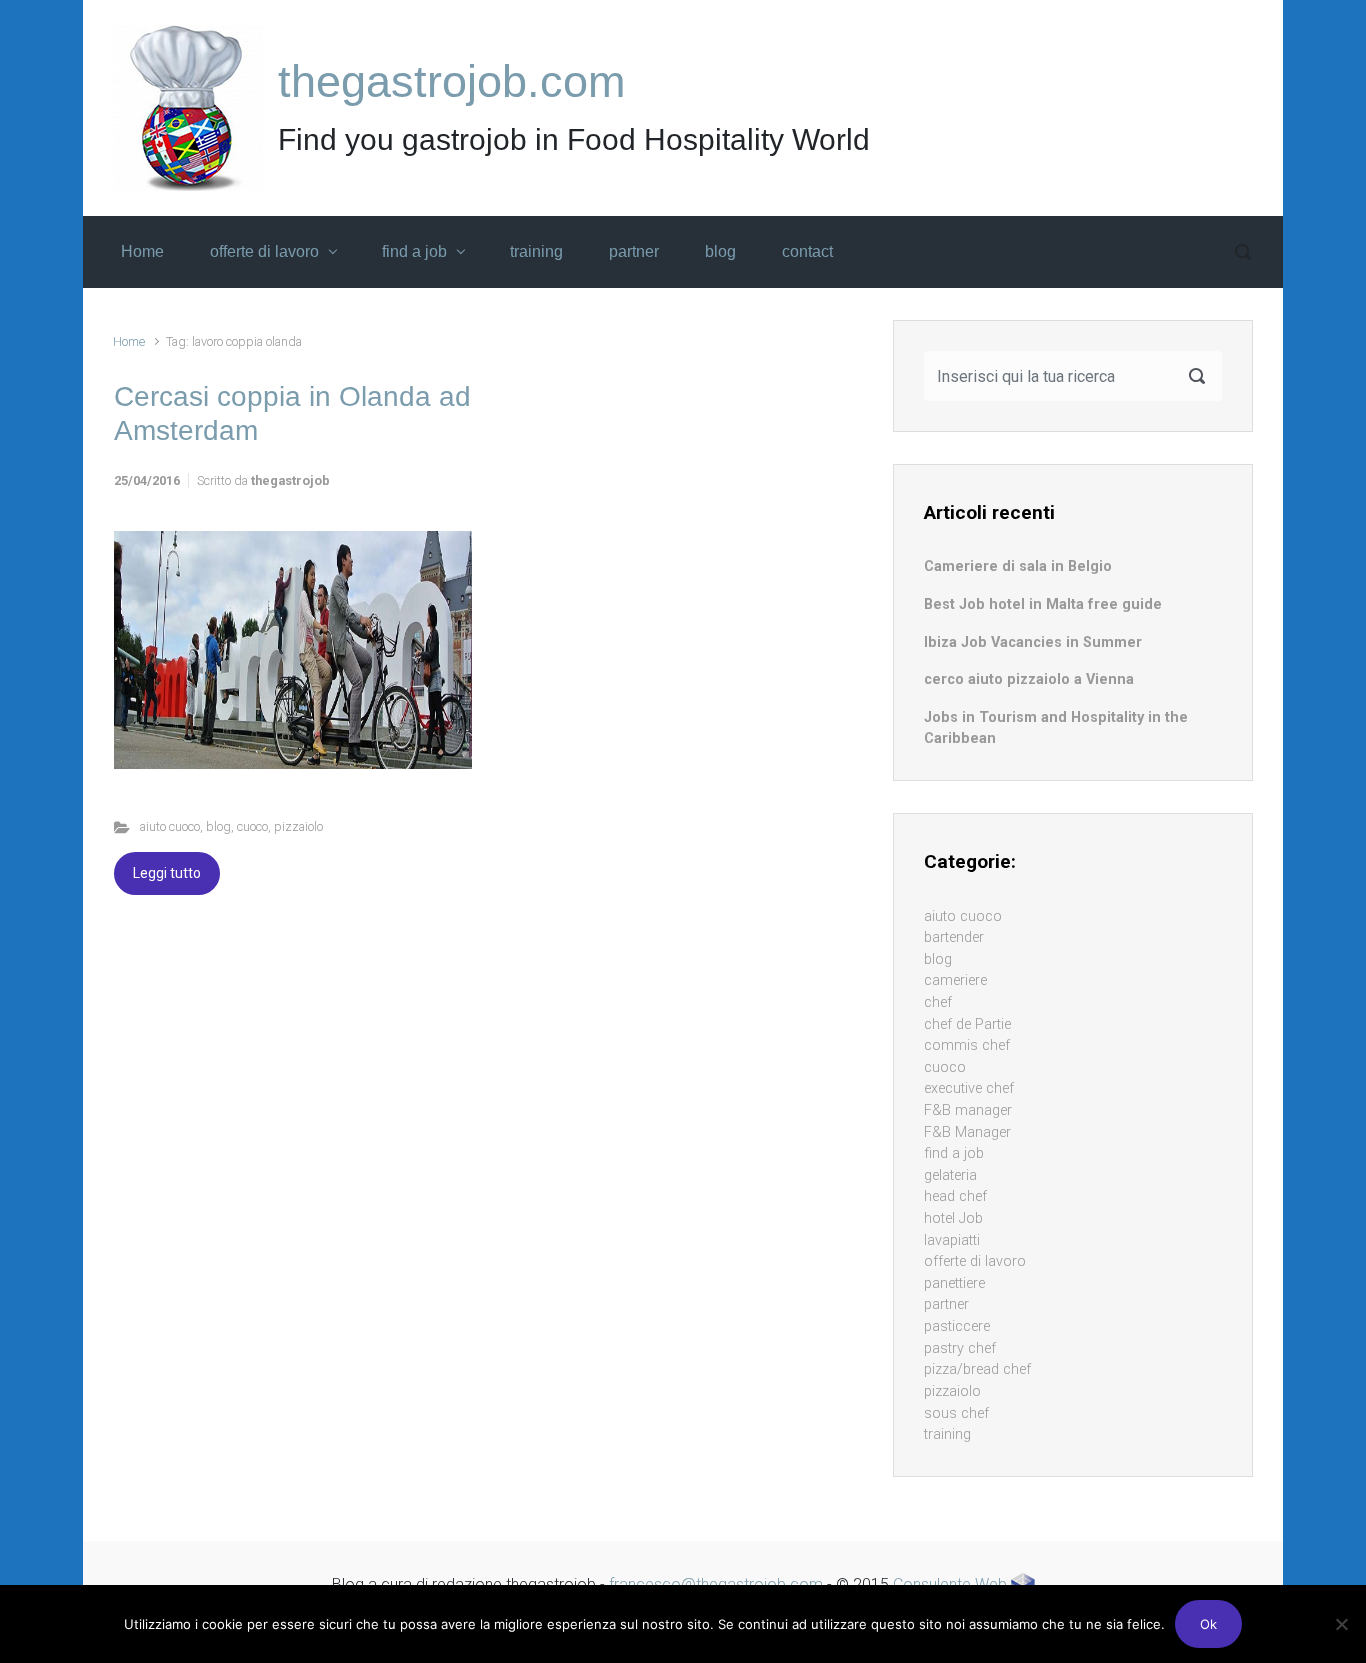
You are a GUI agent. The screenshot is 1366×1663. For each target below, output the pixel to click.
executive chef (969, 1088)
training (947, 1434)
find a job (954, 1153)
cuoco (252, 826)
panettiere (954, 1283)
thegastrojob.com (451, 81)
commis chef (967, 1045)
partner (946, 1304)
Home (129, 341)
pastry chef (960, 1348)
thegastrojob (290, 480)
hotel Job (953, 1218)
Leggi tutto (167, 873)
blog (218, 826)
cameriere (955, 980)
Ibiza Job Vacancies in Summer (1033, 642)
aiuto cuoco (170, 826)
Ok (1208, 1624)
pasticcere (957, 1326)
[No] (1341, 1624)
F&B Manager (967, 1132)
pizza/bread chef (977, 1369)
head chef (955, 1196)
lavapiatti (952, 1240)
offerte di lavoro (975, 1261)
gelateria (950, 1175)
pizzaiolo (298, 826)
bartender (954, 937)
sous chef (956, 1413)
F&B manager (968, 1110)
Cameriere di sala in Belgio (1018, 566)
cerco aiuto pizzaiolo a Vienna (1029, 679)
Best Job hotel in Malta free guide (1043, 604)
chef (938, 1002)
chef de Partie (967, 1024)
